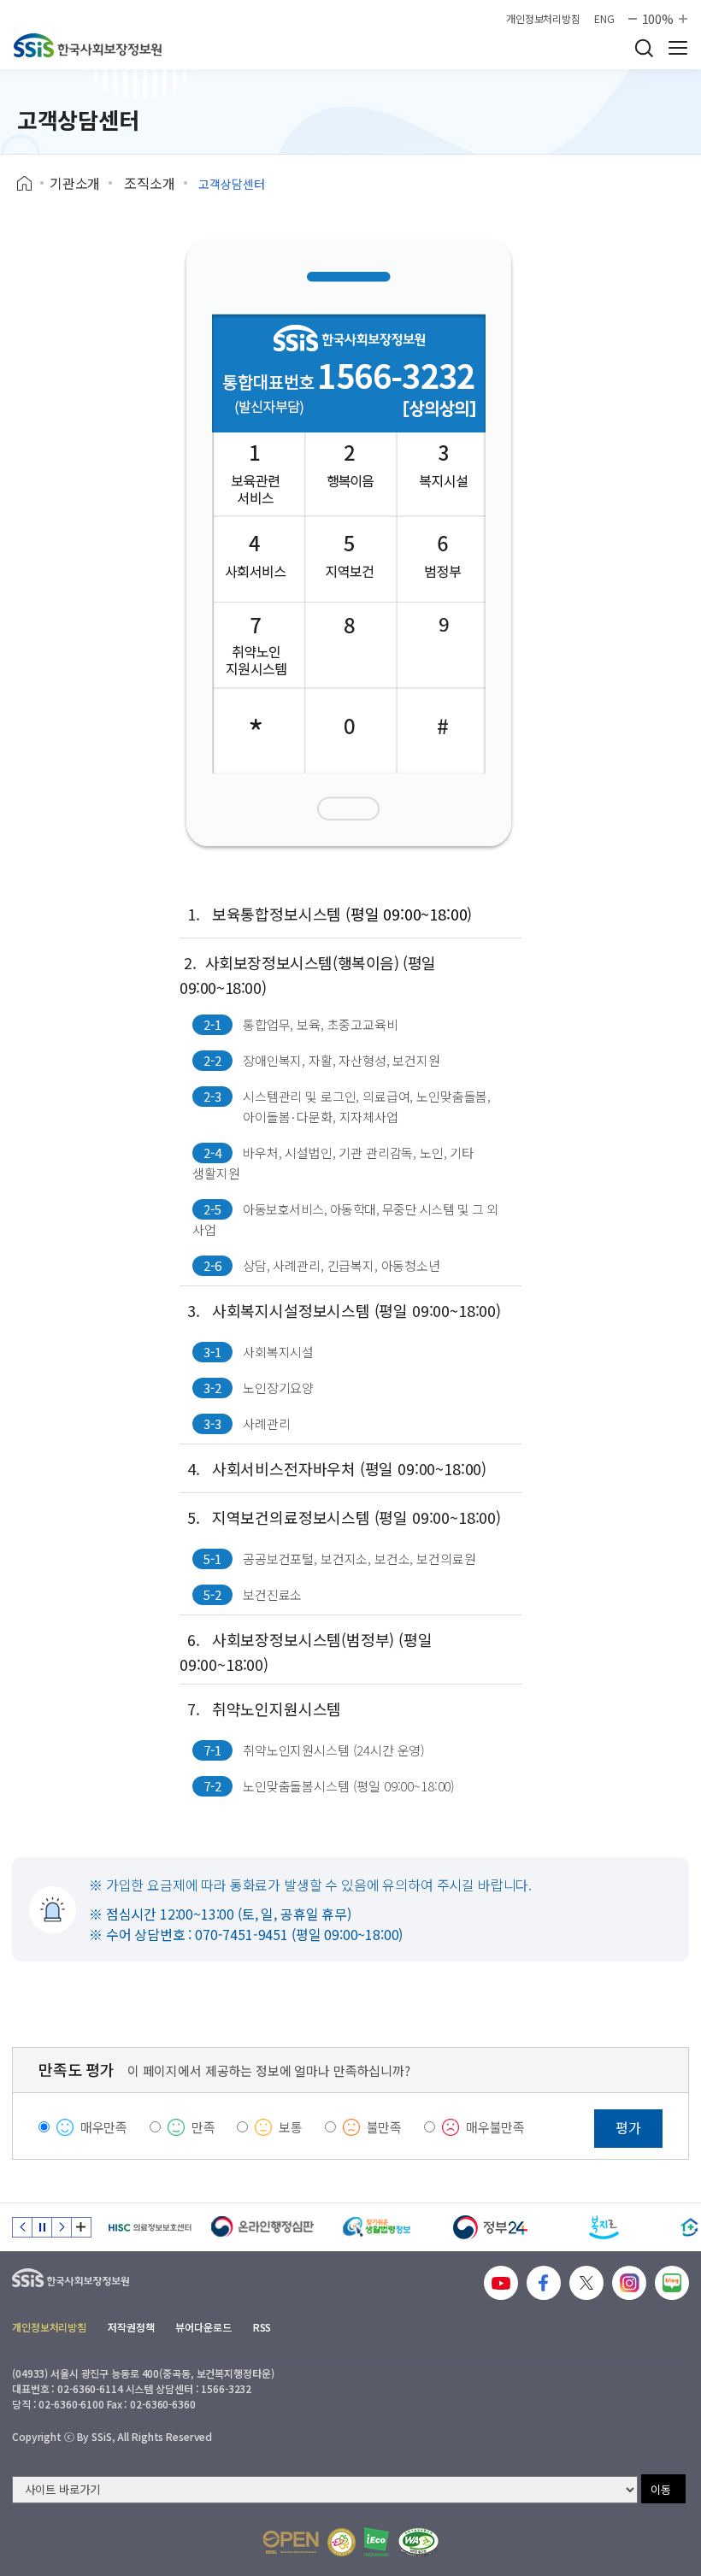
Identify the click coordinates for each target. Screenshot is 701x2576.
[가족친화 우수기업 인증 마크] (342, 2542)
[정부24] (490, 2227)
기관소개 (75, 183)
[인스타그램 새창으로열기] (629, 2283)
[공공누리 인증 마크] (291, 2542)
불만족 (385, 2127)
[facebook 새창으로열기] (544, 2283)
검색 (644, 48)
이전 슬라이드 (22, 2227)
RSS (262, 2327)
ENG (604, 19)
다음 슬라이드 (62, 2227)
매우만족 (104, 2127)
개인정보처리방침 (543, 19)
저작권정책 (131, 2327)
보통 (291, 2127)
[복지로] (604, 2227)
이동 (661, 2489)
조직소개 (149, 183)
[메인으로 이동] (88, 45)
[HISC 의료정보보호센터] (149, 2227)
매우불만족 (495, 2127)
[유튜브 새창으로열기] (501, 2283)
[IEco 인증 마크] (377, 2542)
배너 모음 (81, 2227)
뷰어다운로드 (203, 2327)
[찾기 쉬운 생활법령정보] (377, 2227)
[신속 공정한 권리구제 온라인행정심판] (263, 2227)
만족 (203, 2127)
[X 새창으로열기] (586, 2283)
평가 (628, 2127)
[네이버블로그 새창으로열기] (672, 2283)
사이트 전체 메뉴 (678, 48)
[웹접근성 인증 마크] (418, 2542)
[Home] (30, 184)
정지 (42, 2227)
